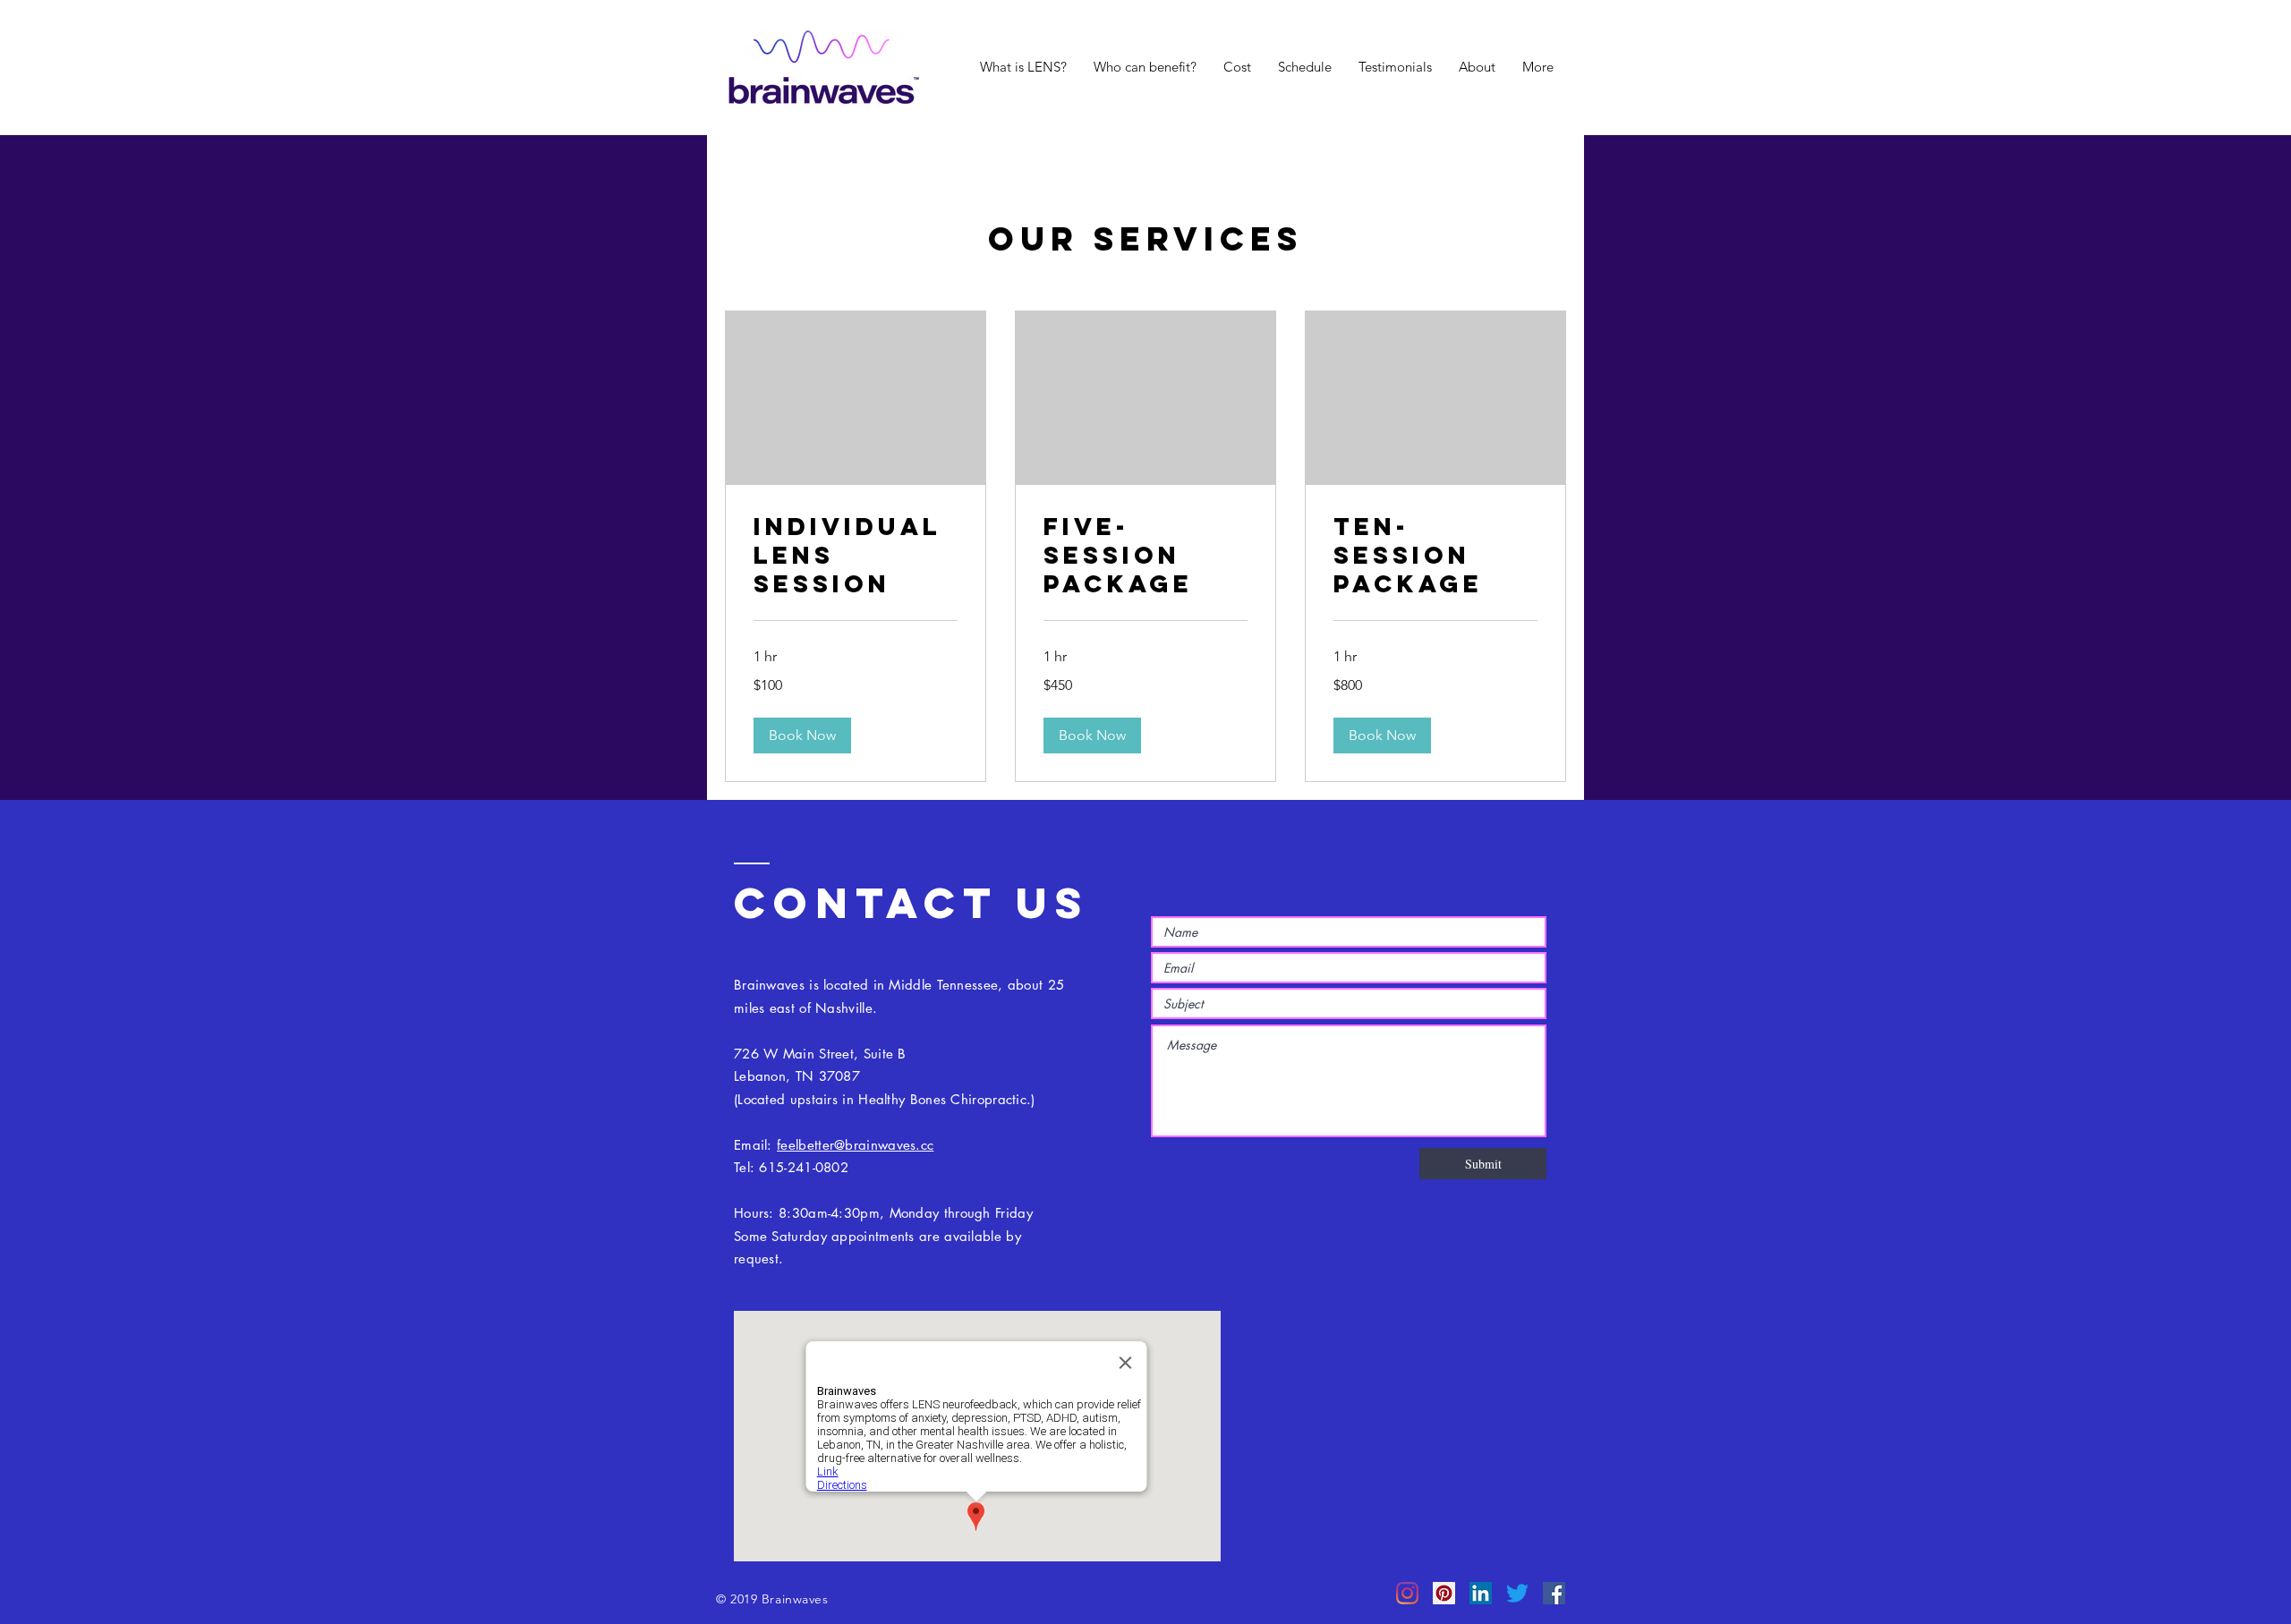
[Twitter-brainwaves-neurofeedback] (1517, 1593)
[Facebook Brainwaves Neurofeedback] (1554, 1593)
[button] (802, 735)
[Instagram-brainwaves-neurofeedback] (1407, 1593)
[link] (856, 556)
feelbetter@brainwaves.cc (855, 1145)
